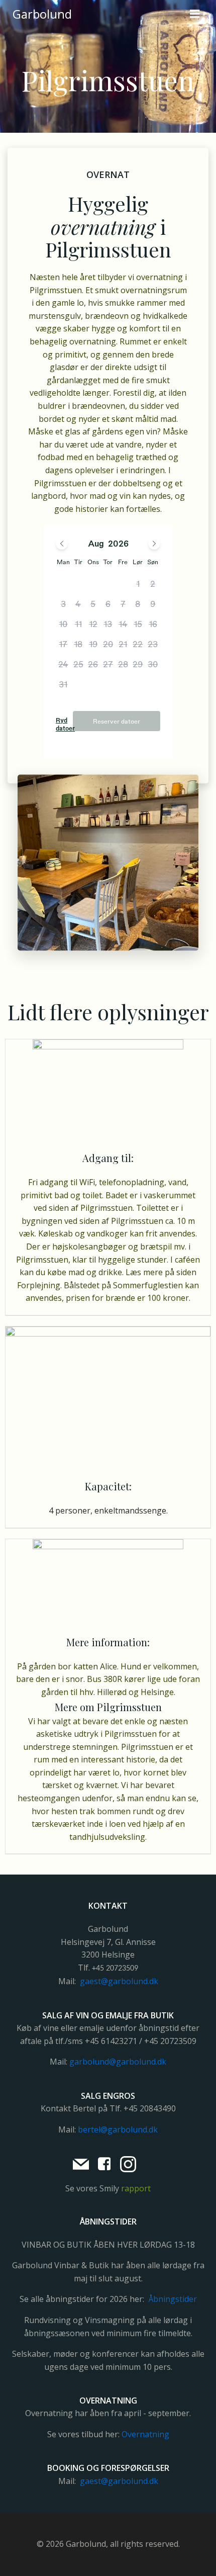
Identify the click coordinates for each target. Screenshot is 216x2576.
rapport (136, 2188)
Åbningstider (173, 2299)
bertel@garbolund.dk (118, 2129)
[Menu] (195, 14)
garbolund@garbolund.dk (118, 2062)
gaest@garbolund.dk (119, 1981)
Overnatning (145, 2434)
